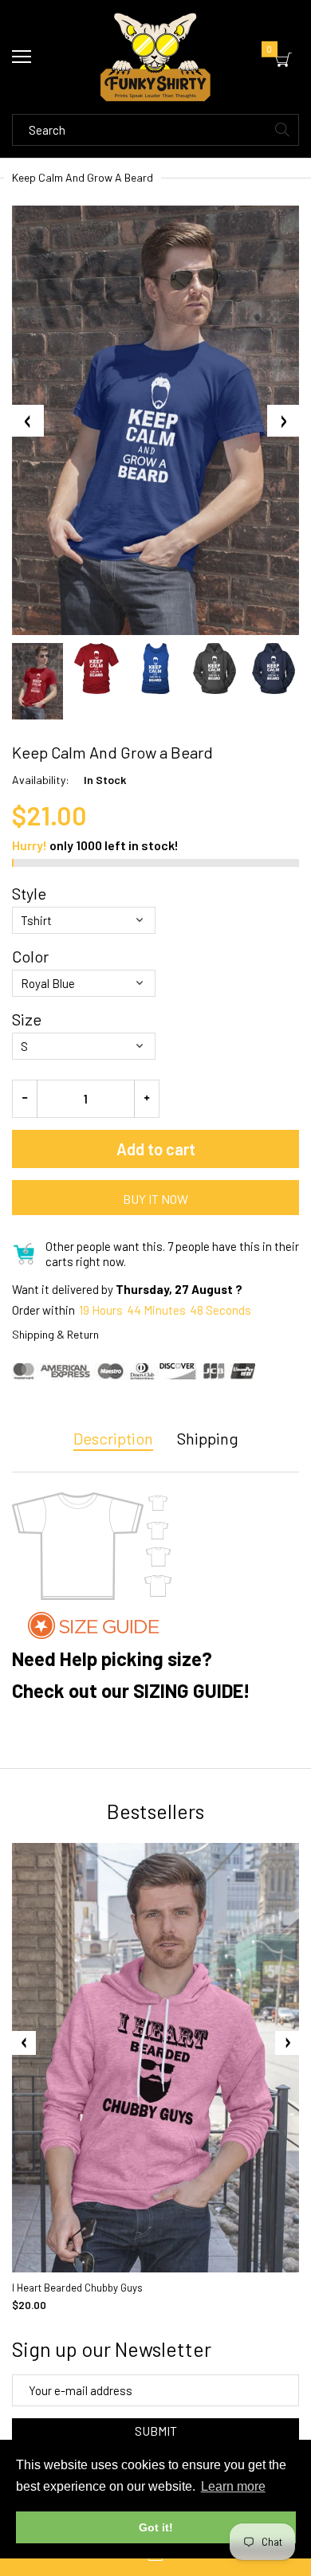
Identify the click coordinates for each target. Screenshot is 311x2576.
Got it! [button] (156, 2527)
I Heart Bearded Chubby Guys (77, 2288)
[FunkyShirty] (155, 57)
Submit (156, 2431)
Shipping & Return (55, 1334)
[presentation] (24, 2043)
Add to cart (156, 1149)
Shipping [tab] (208, 1438)
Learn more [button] (233, 2486)
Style (29, 893)
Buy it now (155, 1199)
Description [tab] (113, 1438)
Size (27, 1019)
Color (30, 956)
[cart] (283, 60)
